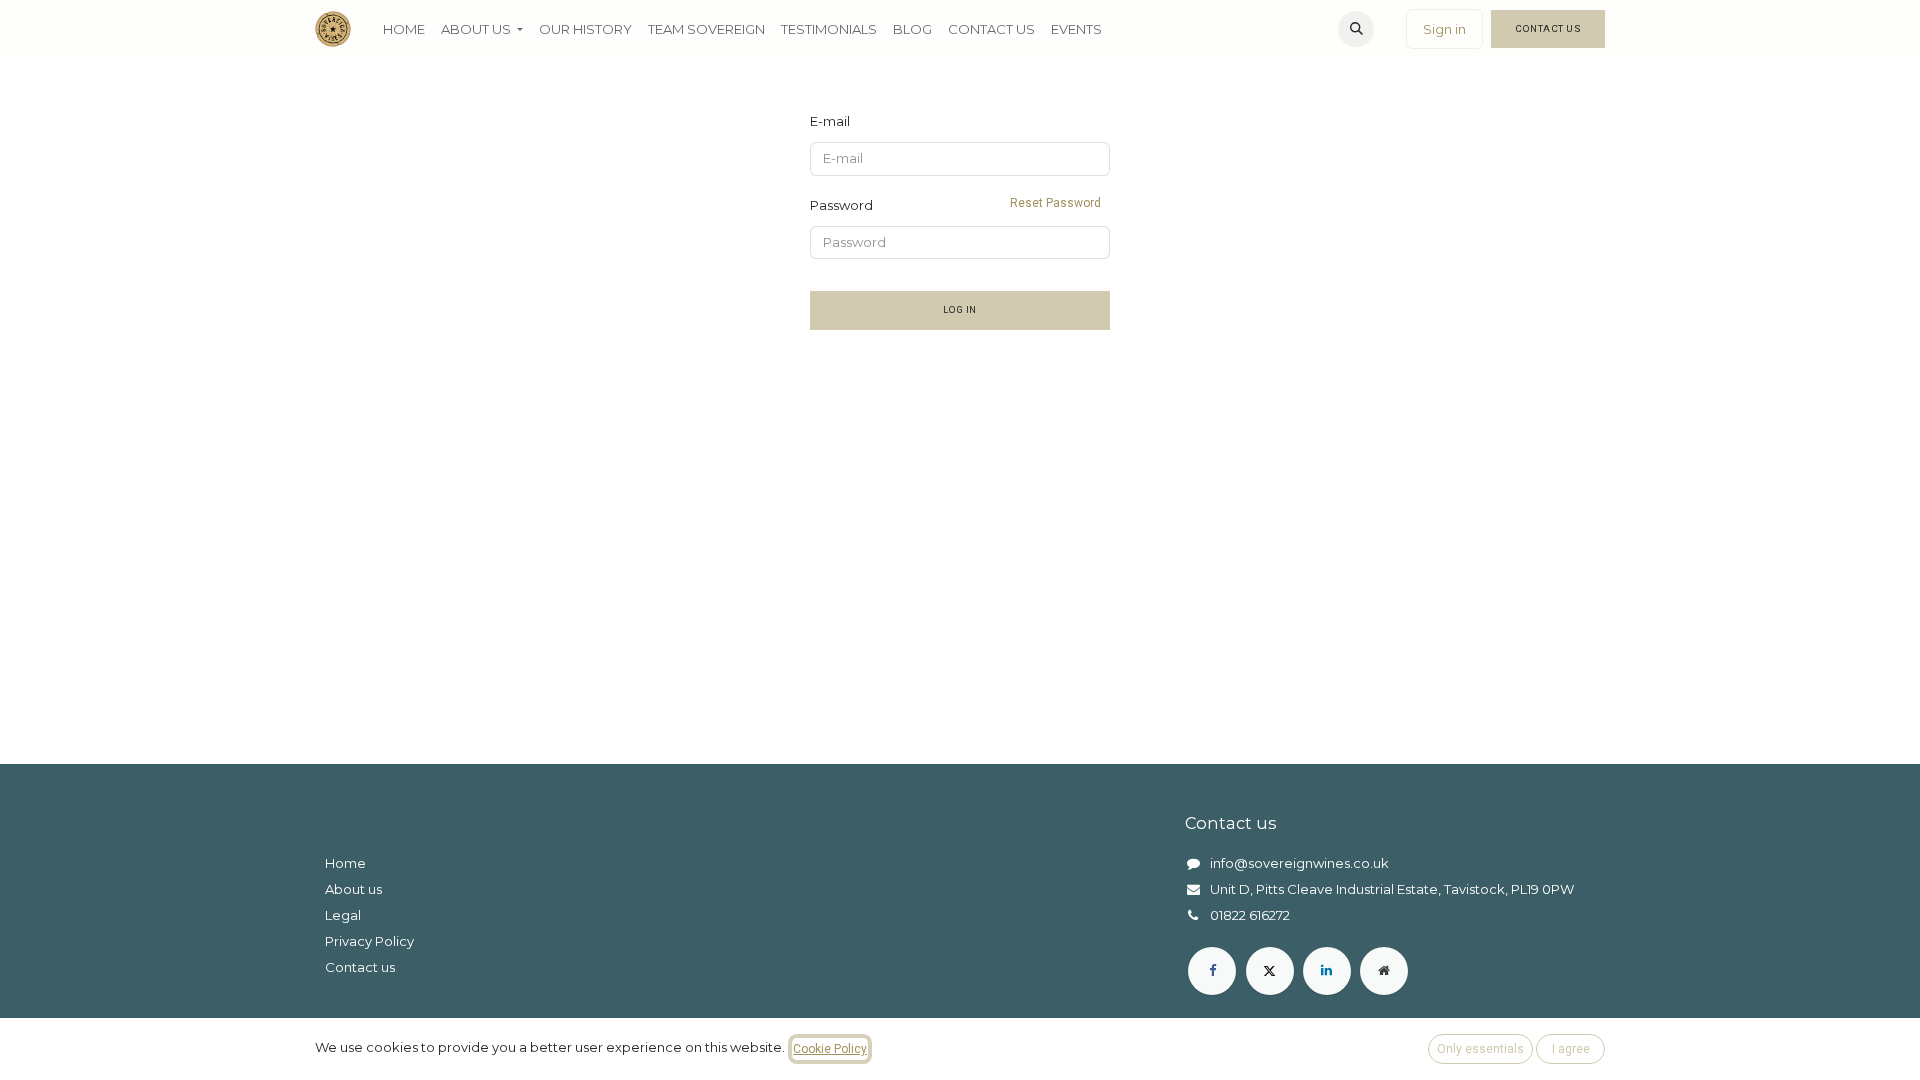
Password (955, 204)
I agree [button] (1571, 1049)
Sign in (1444, 29)
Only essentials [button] (1480, 1049)
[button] (1356, 29)
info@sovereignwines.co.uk (1299, 863)
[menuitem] (404, 29)
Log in (960, 309)
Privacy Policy (369, 941)
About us (353, 889)
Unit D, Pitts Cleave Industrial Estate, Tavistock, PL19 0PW (1392, 889)
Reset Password (1055, 203)
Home (345, 863)
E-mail (830, 121)
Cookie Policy (830, 1049)
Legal (343, 915)
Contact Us (1548, 28)
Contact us (360, 967)
